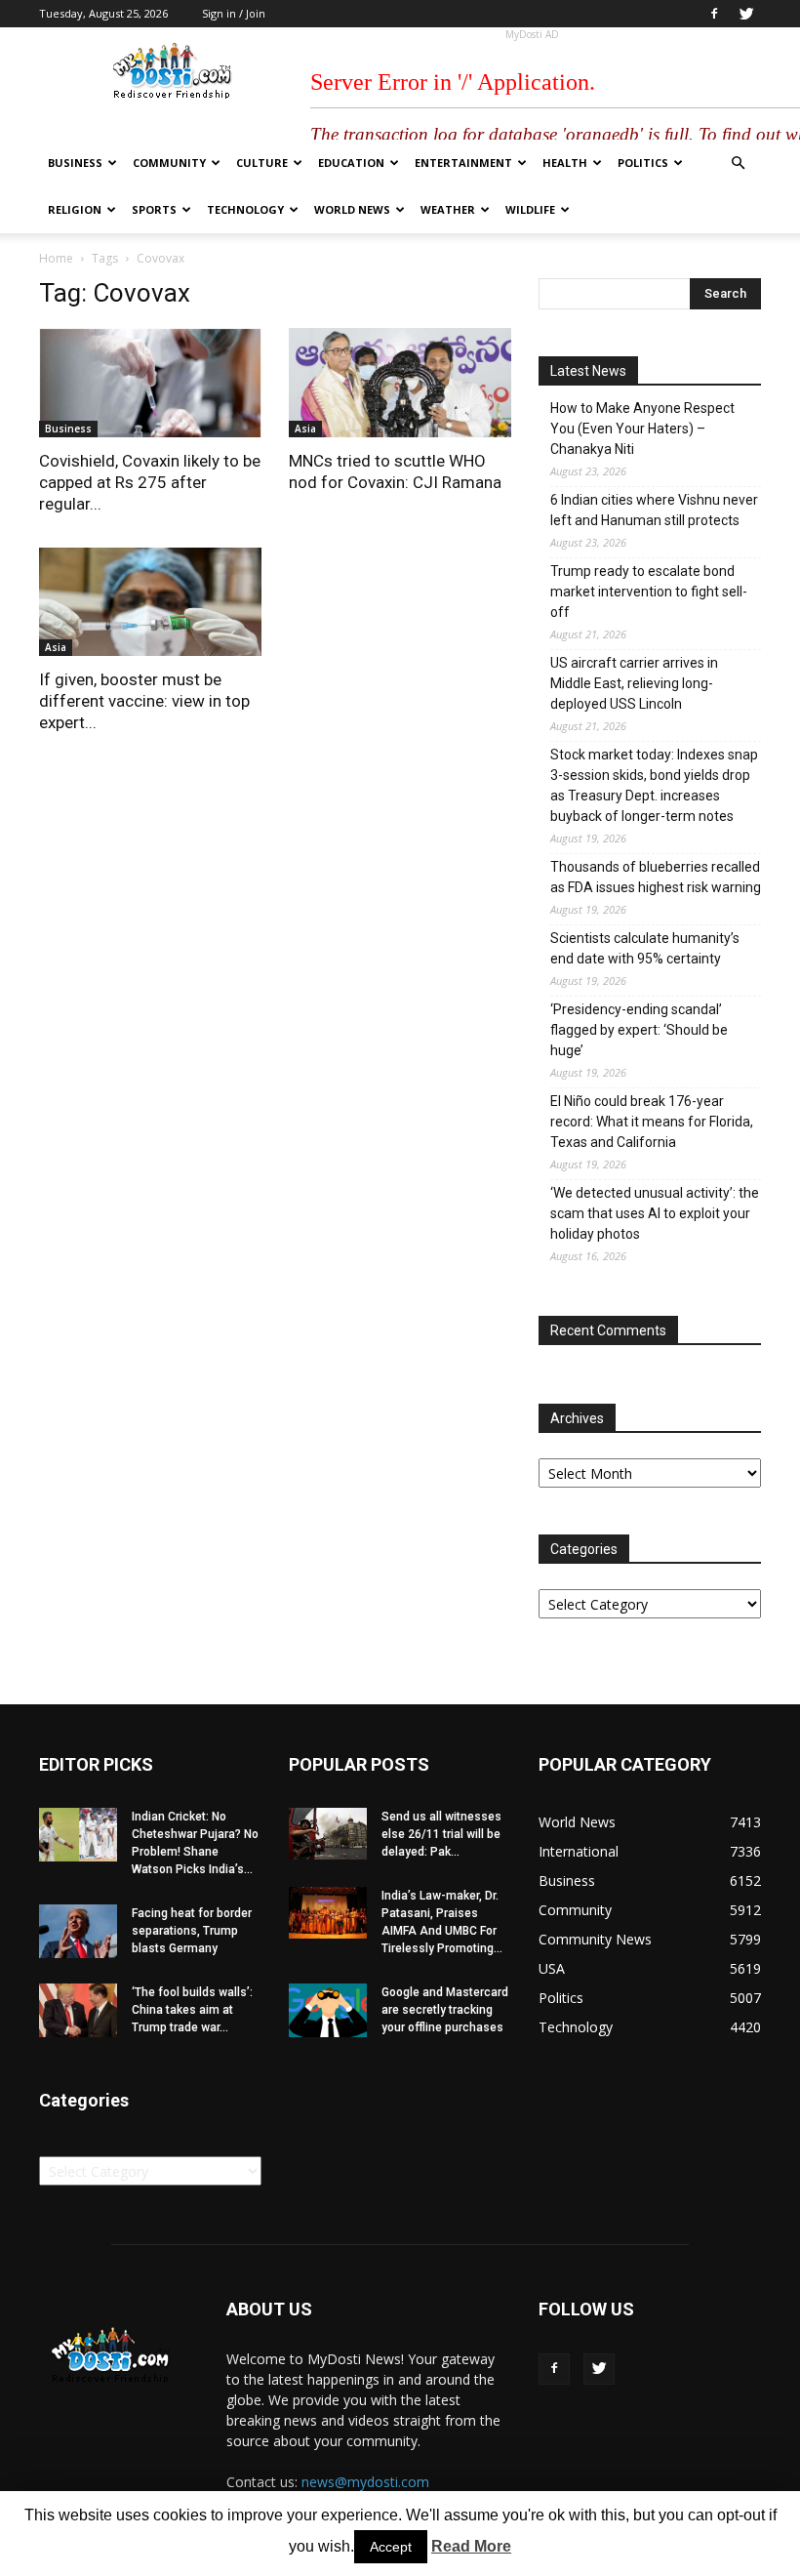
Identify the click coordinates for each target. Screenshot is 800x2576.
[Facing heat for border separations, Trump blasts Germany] (78, 1931)
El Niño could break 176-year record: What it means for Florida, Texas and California (652, 1122)
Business (75, 163)
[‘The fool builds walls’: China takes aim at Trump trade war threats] (78, 2010)
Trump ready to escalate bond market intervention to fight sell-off (649, 592)
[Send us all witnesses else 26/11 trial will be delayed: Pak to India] (328, 1834)
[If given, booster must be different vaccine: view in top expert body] (150, 602)
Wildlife (530, 209)
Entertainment (463, 163)
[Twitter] (746, 14)
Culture (262, 163)
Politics (643, 163)
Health (565, 163)
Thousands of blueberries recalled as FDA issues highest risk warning (656, 877)
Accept (391, 2547)
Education (351, 163)
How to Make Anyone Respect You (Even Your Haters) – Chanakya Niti (642, 429)
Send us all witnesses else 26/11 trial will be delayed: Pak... (441, 1834)
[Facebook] (714, 14)
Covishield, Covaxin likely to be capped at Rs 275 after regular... (150, 482)
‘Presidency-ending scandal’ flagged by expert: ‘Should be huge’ (639, 1030)
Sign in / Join (234, 13)
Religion (75, 209)
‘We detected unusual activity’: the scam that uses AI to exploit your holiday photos (655, 1213)
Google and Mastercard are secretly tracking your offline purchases (445, 2010)
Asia (305, 429)
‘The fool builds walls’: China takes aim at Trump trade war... (192, 2010)
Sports (154, 209)
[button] (738, 164)
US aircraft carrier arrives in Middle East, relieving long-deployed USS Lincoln (634, 683)
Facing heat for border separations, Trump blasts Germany (192, 1931)
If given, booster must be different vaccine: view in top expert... (144, 701)
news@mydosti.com (365, 2482)
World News (352, 209)
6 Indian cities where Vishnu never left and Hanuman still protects (654, 510)
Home (56, 258)
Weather (448, 209)
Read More (471, 2546)
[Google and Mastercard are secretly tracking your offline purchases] (328, 2010)
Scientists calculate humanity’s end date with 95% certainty (645, 948)
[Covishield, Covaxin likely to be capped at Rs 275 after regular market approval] (150, 383)
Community (169, 163)
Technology (245, 209)
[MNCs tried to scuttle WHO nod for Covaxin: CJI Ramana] (400, 383)
